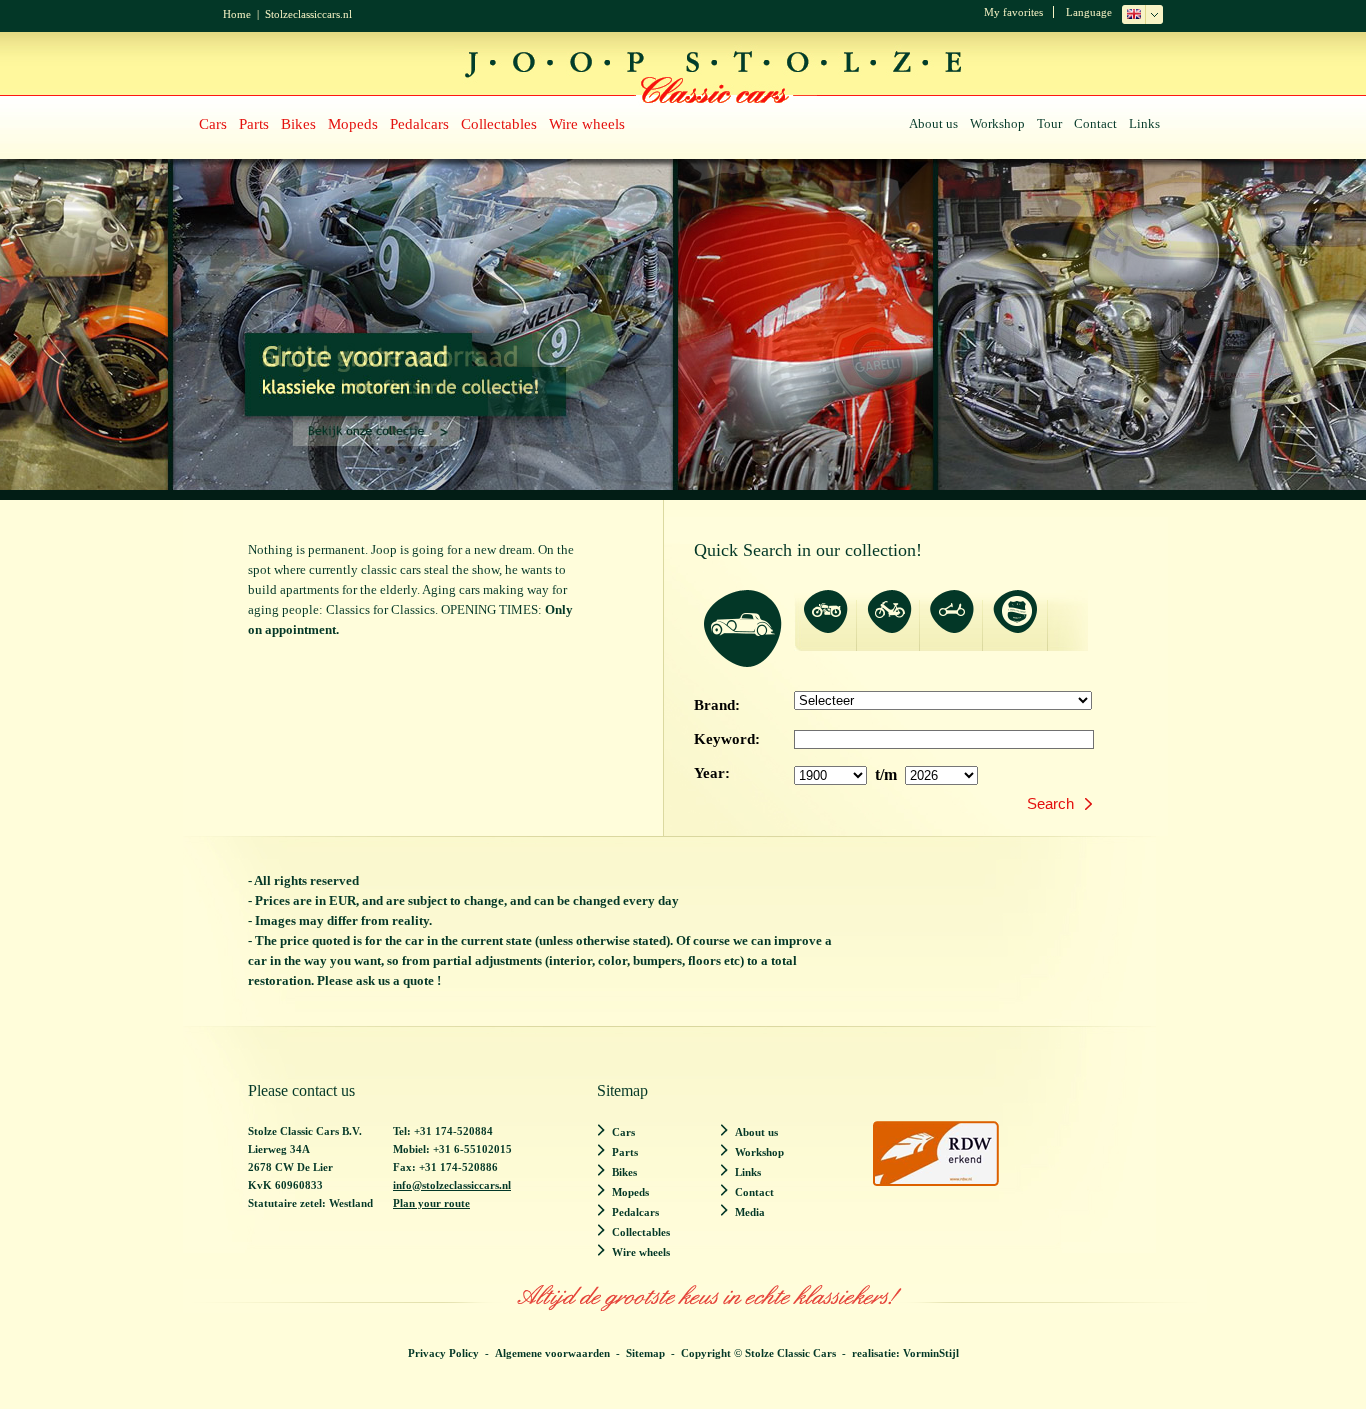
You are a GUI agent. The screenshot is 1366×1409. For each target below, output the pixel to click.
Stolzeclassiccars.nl (308, 14)
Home (237, 14)
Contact (1095, 123)
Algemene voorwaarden (552, 1353)
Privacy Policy (443, 1353)
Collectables (499, 124)
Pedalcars (419, 124)
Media (750, 1212)
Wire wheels (587, 124)
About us (933, 123)
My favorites (1013, 12)
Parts (254, 124)
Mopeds (353, 124)
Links (1144, 123)
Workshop (997, 123)
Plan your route (431, 1203)
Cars (213, 124)
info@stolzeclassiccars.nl (452, 1185)
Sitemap (645, 1353)
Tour (1049, 123)
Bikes (298, 124)
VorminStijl (931, 1353)
